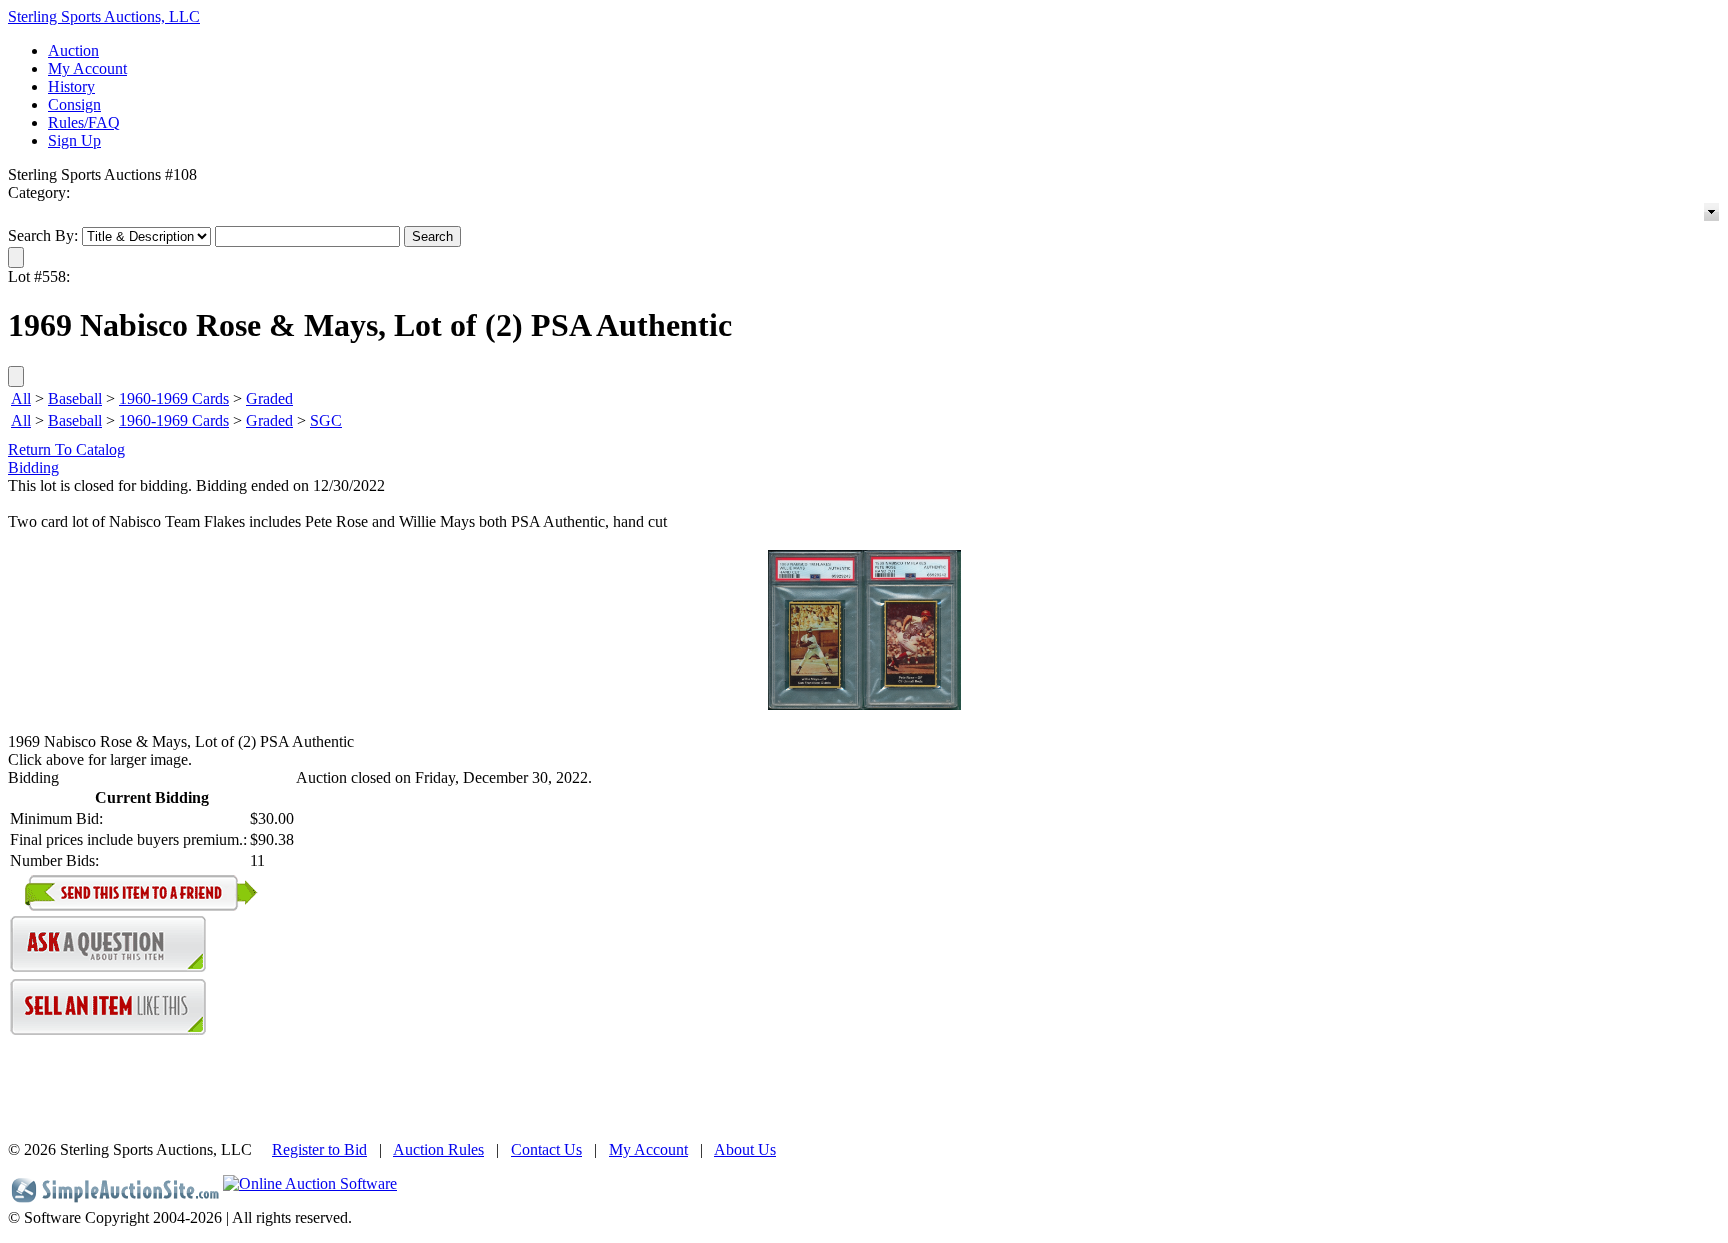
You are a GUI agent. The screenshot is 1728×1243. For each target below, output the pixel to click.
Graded (269, 398)
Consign (74, 104)
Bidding (33, 467)
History (71, 86)
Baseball (75, 398)
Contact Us (546, 1149)
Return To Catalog (66, 449)
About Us (745, 1149)
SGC (326, 420)
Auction (73, 50)
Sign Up (74, 140)
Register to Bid (319, 1149)
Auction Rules (438, 1149)
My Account (87, 68)
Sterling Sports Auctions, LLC (104, 16)
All (21, 398)
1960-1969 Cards (174, 398)
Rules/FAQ (84, 122)
